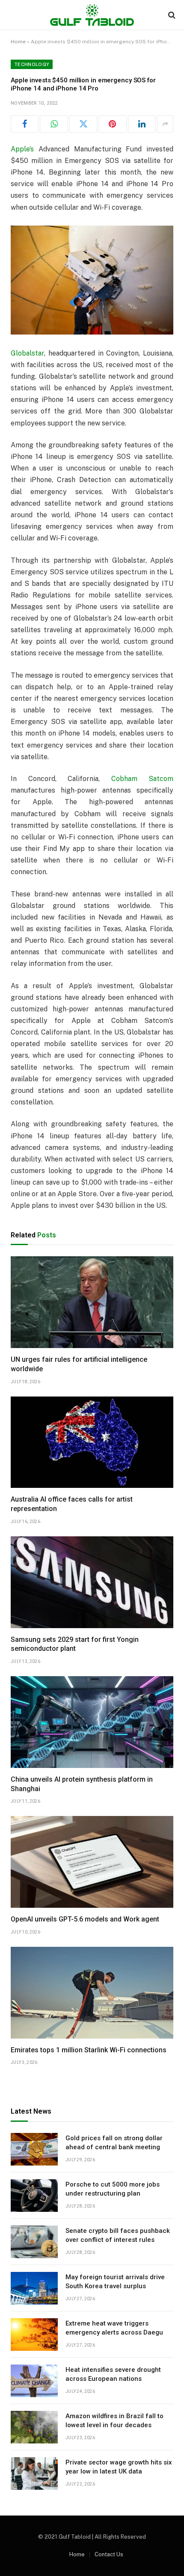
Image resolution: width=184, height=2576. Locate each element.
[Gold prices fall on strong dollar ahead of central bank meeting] (34, 2149)
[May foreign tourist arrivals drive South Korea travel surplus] (34, 2288)
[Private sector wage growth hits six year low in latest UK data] (34, 2473)
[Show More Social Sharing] (165, 124)
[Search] (171, 15)
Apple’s (22, 149)
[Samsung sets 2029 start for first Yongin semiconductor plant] (92, 1582)
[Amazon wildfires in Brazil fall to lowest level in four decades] (34, 2427)
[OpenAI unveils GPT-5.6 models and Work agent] (92, 1862)
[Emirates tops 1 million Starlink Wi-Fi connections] (92, 1993)
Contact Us (109, 2554)
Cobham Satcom (142, 779)
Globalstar (27, 353)
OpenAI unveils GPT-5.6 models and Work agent (85, 1919)
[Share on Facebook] (25, 124)
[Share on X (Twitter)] (83, 124)
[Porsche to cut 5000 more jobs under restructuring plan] (34, 2196)
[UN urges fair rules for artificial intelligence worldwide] (92, 1302)
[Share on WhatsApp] (54, 124)
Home (18, 42)
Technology (32, 64)
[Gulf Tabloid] (92, 15)
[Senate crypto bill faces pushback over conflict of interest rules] (34, 2242)
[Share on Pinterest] (112, 124)
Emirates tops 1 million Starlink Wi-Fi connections (89, 2050)
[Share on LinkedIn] (142, 124)
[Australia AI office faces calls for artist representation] (92, 1442)
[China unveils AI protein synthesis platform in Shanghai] (92, 1722)
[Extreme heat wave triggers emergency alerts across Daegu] (34, 2335)
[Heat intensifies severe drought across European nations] (34, 2381)
